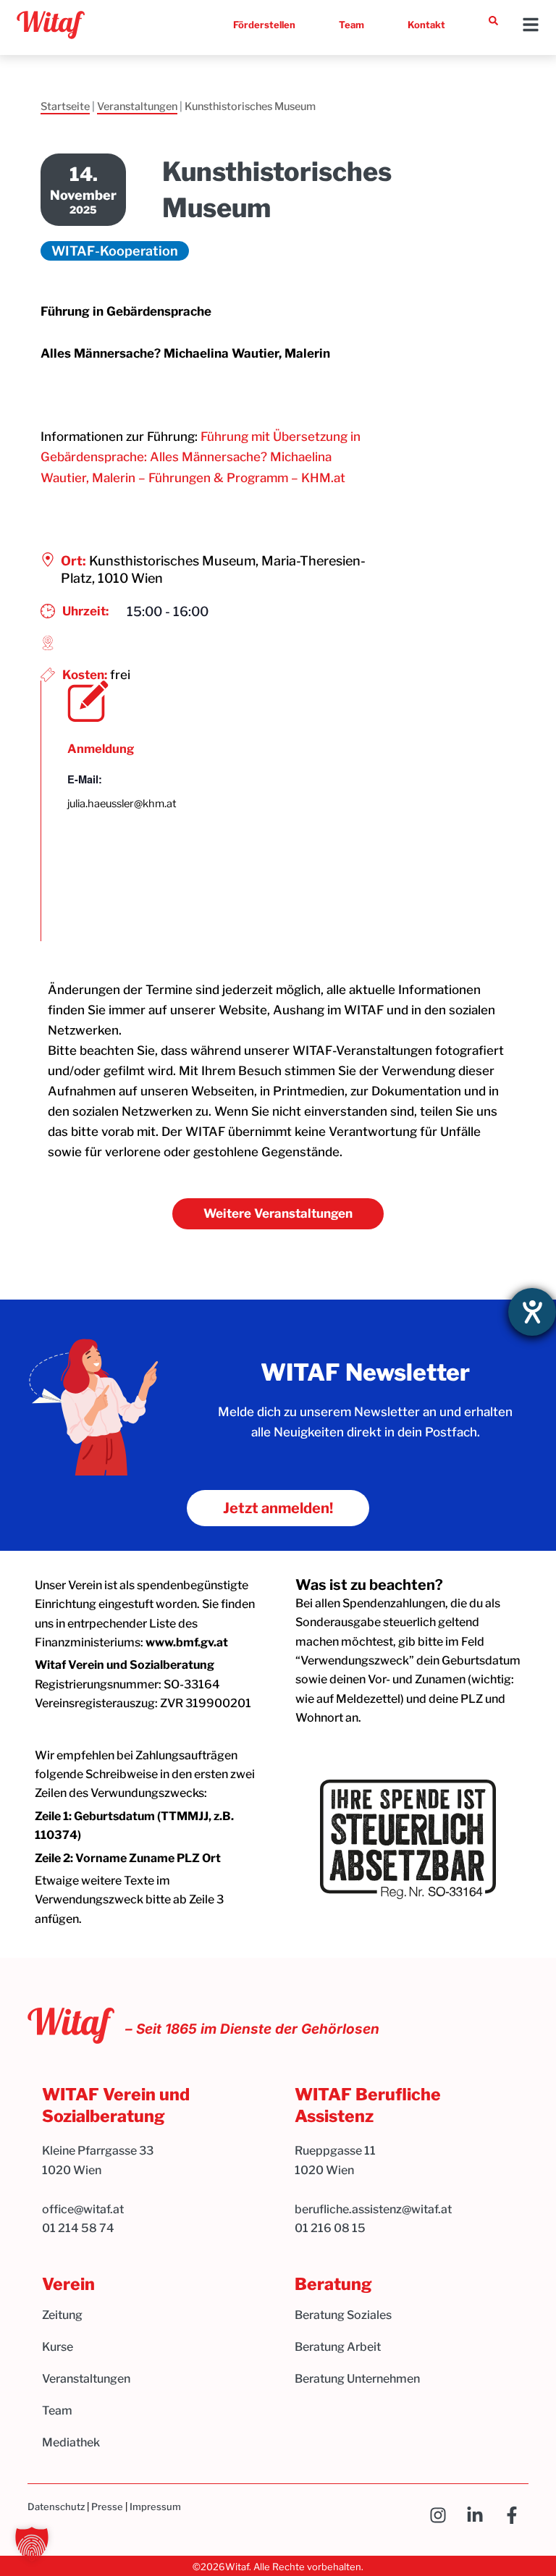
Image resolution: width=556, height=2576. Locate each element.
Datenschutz (56, 2506)
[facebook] (516, 2515)
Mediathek (71, 2442)
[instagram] (442, 2515)
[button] (32, 2544)
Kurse (58, 2347)
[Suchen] (493, 21)
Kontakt (426, 25)
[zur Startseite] (51, 25)
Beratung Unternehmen (357, 2379)
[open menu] (531, 25)
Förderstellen (264, 25)
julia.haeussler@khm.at (122, 804)
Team (351, 25)
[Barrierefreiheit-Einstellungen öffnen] (532, 1312)
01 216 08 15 (330, 2228)
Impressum (155, 2506)
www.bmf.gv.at (187, 1642)
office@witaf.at (84, 2209)
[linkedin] (479, 2515)
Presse (107, 2506)
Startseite (65, 106)
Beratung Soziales (343, 2315)
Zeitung (62, 2315)
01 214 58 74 (78, 2228)
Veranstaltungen (137, 106)
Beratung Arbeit (338, 2347)
